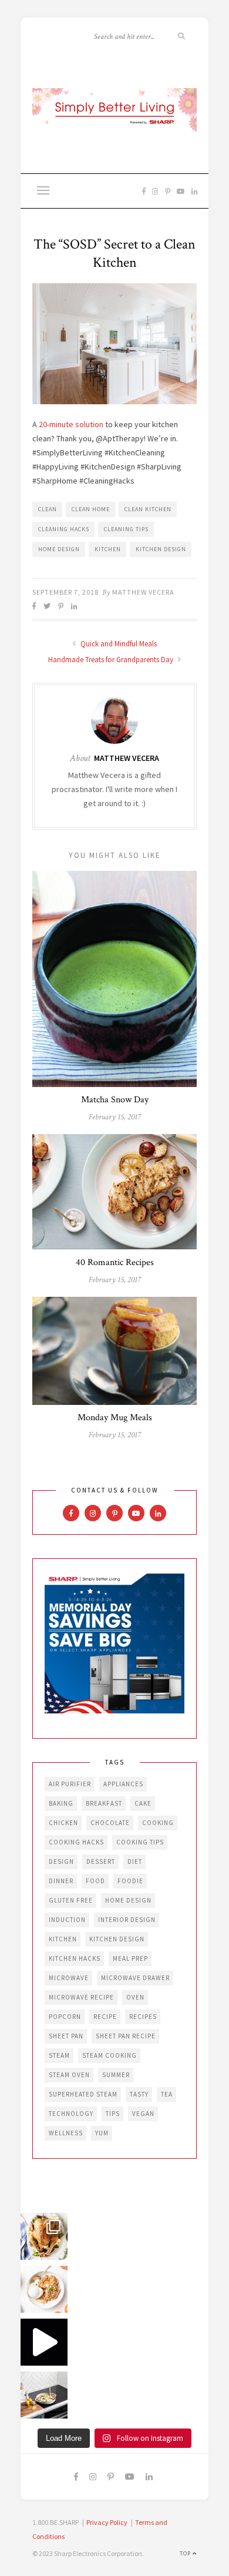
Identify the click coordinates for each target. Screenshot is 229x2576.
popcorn (65, 2017)
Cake (143, 1803)
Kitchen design (161, 549)
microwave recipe (81, 1997)
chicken (63, 1823)
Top (186, 2553)
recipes (143, 2017)
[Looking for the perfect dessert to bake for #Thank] (44, 2289)
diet (135, 1861)
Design (61, 1861)
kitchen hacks (75, 1958)
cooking (158, 1823)
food (95, 1881)
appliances (123, 1784)
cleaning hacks (64, 529)
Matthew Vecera (143, 592)
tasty (139, 2094)
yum (102, 2133)
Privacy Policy (107, 2522)
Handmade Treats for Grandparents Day (112, 660)
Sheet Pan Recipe (126, 2036)
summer (116, 2075)
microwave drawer (135, 1978)
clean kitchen (148, 509)
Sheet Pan (66, 2036)
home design (59, 549)
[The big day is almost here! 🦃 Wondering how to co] (44, 2236)
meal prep (130, 1958)
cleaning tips (126, 529)
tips (113, 2114)
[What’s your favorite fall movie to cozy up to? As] (44, 2342)
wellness (66, 2133)
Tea (167, 2094)
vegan (143, 2114)
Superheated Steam (83, 2094)
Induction (67, 1920)
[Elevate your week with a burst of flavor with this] (44, 2395)
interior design (127, 1920)
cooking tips (140, 1842)
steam (59, 2055)
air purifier (70, 1784)
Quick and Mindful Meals (118, 644)
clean (48, 509)
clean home (91, 509)
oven (135, 1997)
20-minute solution (71, 424)
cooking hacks (76, 1842)
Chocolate (110, 1823)
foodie (130, 1881)
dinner (61, 1881)
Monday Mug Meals (115, 1418)
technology (71, 2114)
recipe (105, 2017)
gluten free (71, 1900)
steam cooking (110, 2055)
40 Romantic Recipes (115, 1262)
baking (61, 1803)
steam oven (69, 2075)
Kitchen (108, 549)
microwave (69, 1978)
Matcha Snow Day (115, 1100)
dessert (101, 1861)
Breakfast (104, 1803)
